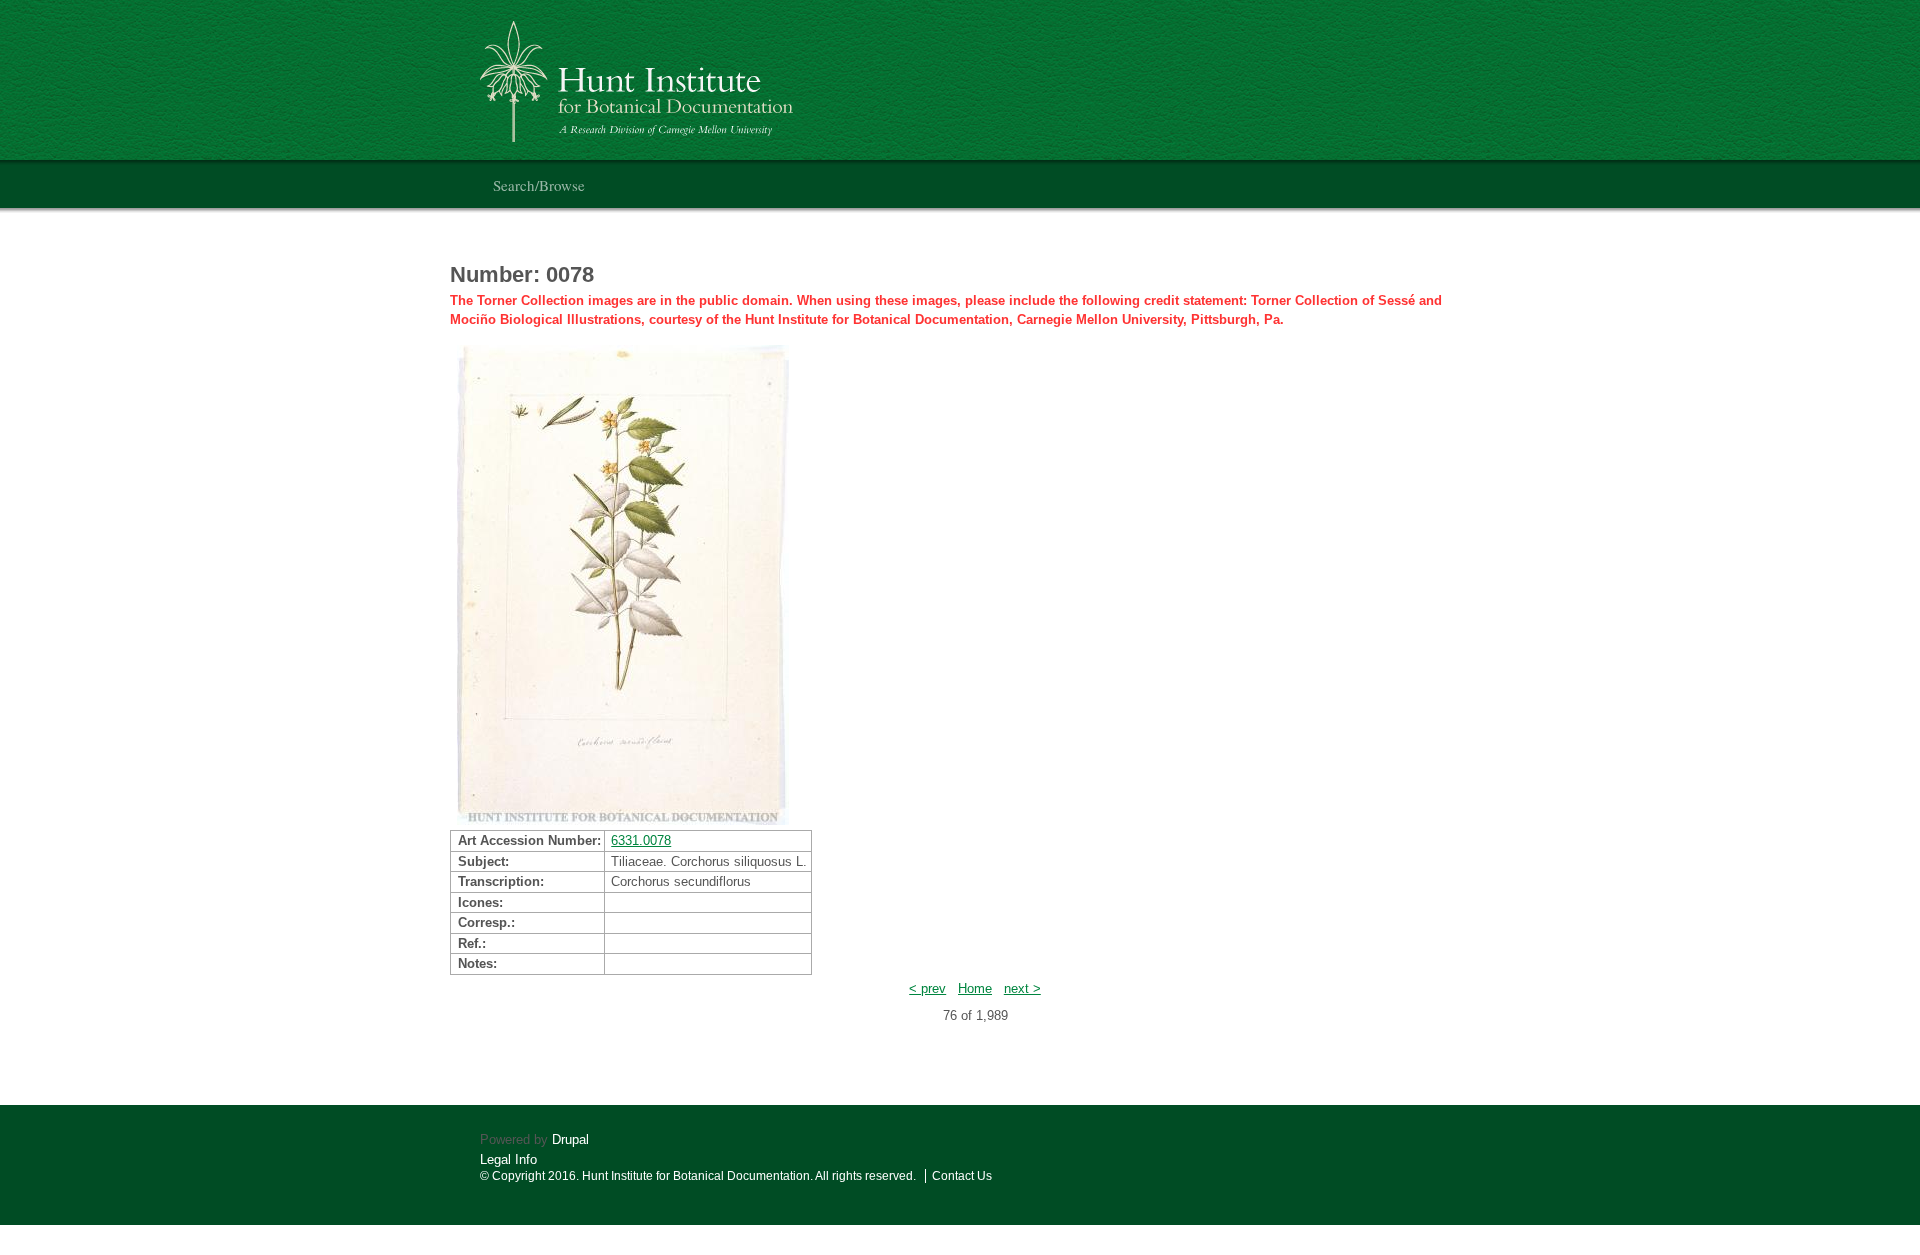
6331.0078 (641, 840)
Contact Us (962, 1176)
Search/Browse (539, 185)
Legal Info (508, 1159)
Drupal (570, 1139)
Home (975, 988)
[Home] (639, 73)
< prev (927, 988)
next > (1022, 988)
